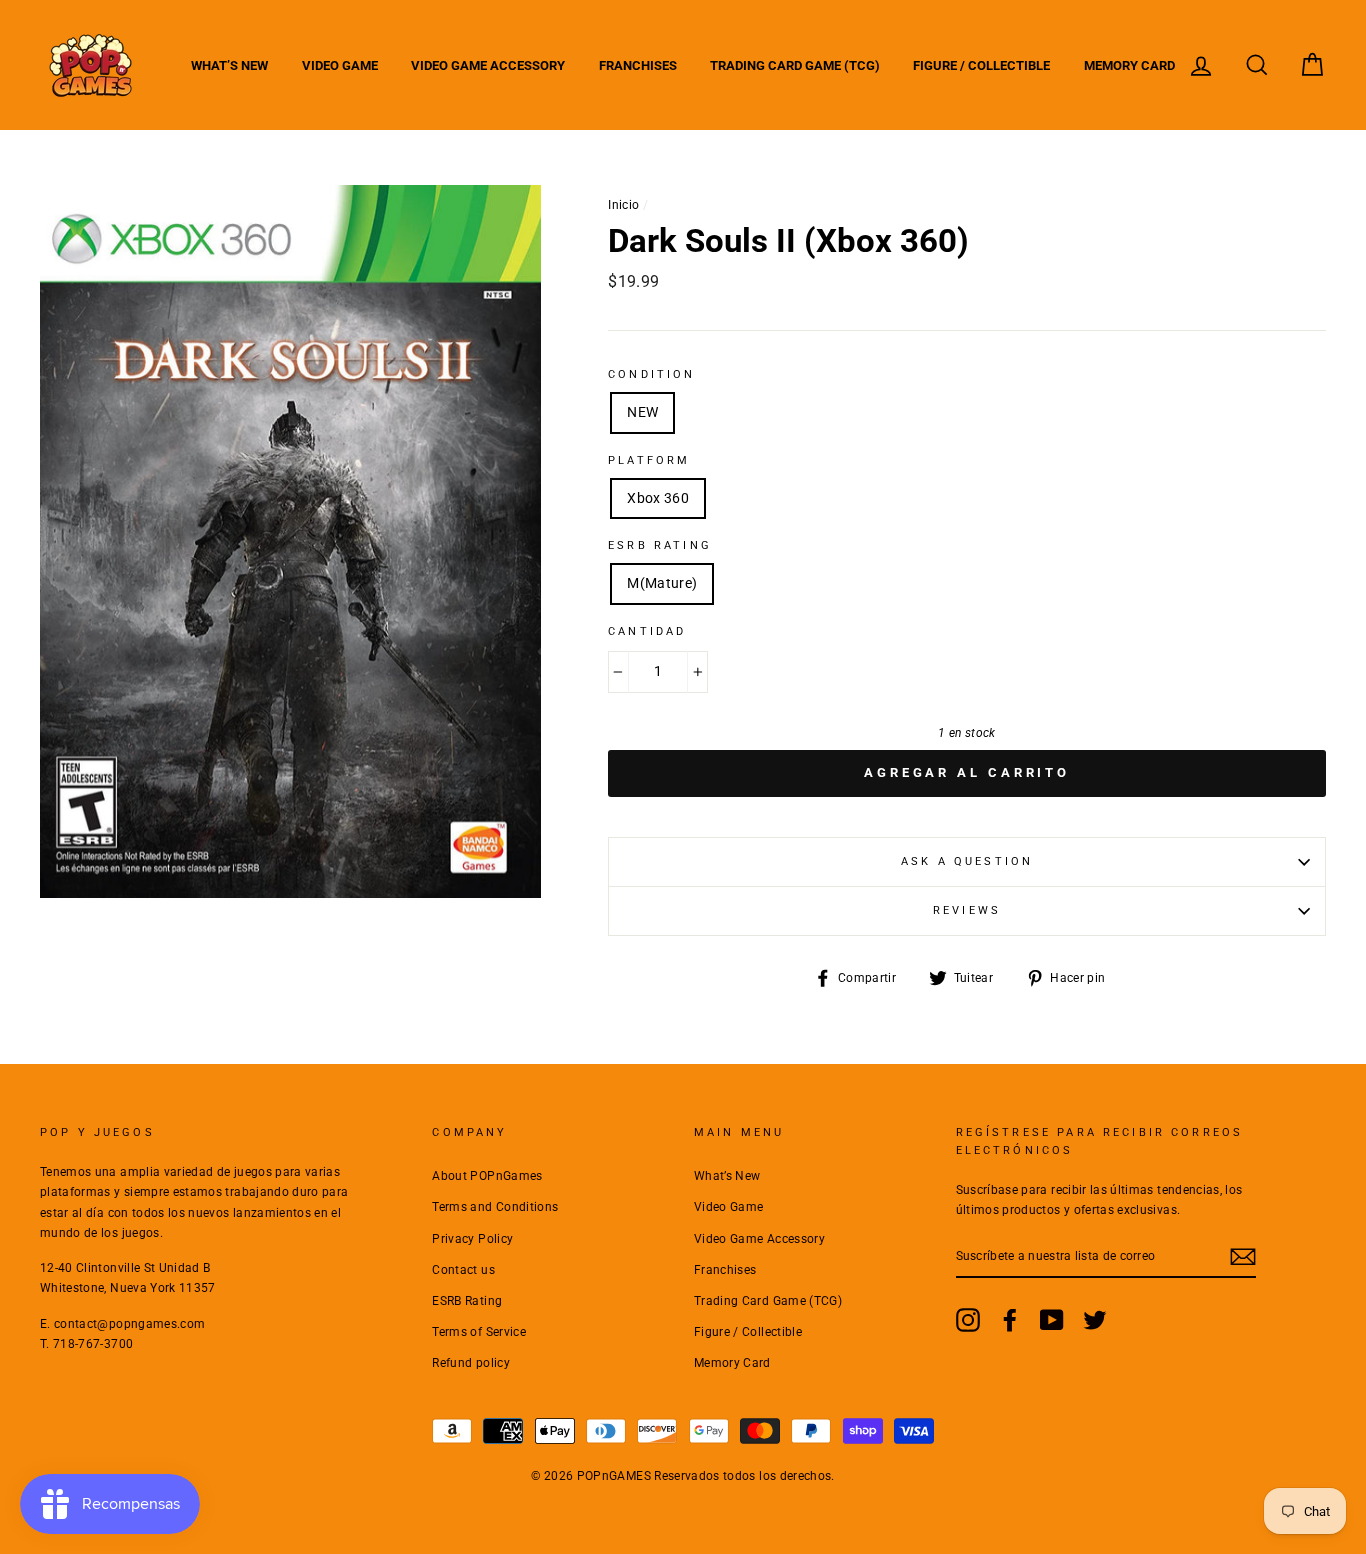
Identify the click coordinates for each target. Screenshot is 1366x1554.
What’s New (229, 65)
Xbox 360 (658, 498)
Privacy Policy (472, 1239)
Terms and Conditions (495, 1207)
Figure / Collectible (981, 65)
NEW (642, 412)
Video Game (340, 65)
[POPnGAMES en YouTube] (1052, 1320)
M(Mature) (662, 583)
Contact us (463, 1270)
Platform (649, 460)
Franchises (638, 65)
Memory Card (1129, 65)
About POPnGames (487, 1176)
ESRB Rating (467, 1301)
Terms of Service (479, 1332)
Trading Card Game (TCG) (795, 65)
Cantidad (647, 631)
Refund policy (471, 1363)
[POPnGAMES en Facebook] (1010, 1320)
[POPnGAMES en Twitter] (1095, 1320)
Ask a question (967, 861)
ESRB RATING (660, 545)
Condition (651, 374)
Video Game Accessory (488, 65)
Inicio (623, 205)
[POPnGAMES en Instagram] (968, 1320)
